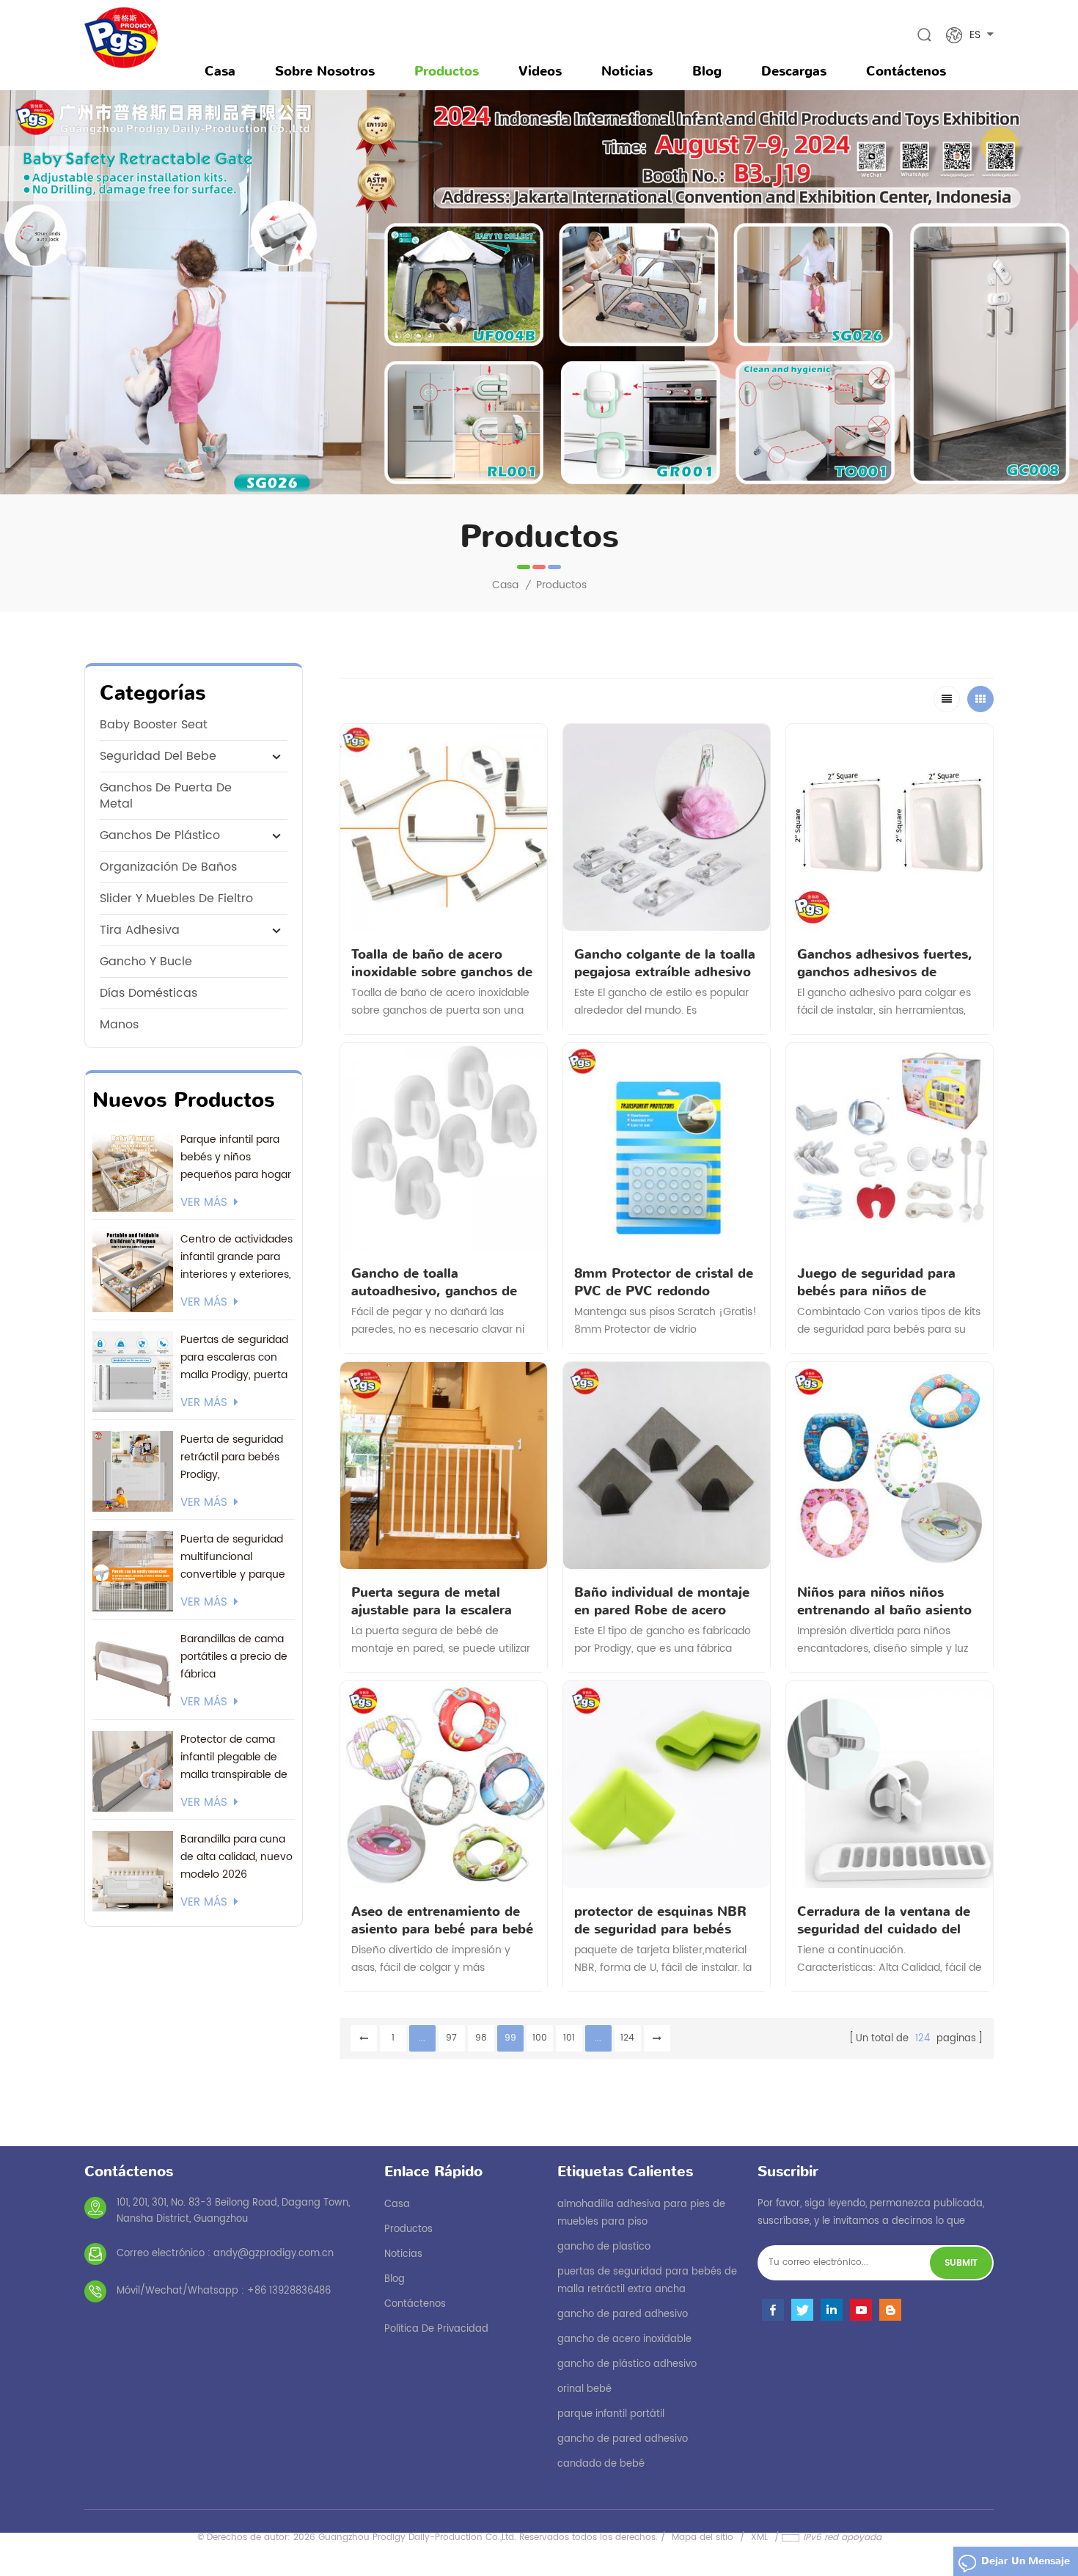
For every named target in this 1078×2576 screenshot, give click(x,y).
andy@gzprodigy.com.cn (274, 2254)
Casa (220, 71)
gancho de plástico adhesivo (627, 2364)
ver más (204, 1203)
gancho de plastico (604, 2247)
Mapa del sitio (703, 2537)
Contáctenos (906, 71)
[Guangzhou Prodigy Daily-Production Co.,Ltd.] (121, 38)
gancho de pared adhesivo (623, 2315)
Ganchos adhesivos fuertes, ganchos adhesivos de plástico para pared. (885, 963)
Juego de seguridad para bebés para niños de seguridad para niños (876, 1282)
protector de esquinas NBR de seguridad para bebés (660, 1920)
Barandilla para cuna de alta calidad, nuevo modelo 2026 (236, 1857)
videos (540, 71)
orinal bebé (584, 2389)
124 (627, 2038)
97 (451, 2038)
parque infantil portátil (611, 2414)
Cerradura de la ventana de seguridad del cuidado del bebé (884, 1920)
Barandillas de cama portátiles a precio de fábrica (234, 1657)
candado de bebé (601, 2464)
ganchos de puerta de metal (166, 796)
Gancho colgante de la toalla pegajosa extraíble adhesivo (665, 963)
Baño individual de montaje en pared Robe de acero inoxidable (662, 1601)
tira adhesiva (140, 930)
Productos (447, 71)
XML (759, 2537)
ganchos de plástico (160, 835)
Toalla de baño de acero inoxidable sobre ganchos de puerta (442, 963)
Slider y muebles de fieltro (176, 899)
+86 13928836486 (289, 2291)
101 (569, 2038)
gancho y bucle (146, 962)
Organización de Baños (168, 867)
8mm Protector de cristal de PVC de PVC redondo (664, 1282)
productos (408, 2229)
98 (481, 2038)
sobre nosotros (325, 71)
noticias (627, 71)
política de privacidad (436, 2329)
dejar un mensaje (1026, 2561)
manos (119, 1025)
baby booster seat (154, 725)
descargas (794, 71)
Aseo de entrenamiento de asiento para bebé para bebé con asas (443, 1920)
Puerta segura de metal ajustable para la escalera (432, 1601)
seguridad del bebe (158, 756)
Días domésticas (148, 993)
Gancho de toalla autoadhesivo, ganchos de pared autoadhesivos (434, 1282)
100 (540, 2038)
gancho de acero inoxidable (624, 2339)
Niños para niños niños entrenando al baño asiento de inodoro (884, 1601)
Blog (707, 71)
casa (397, 2204)
